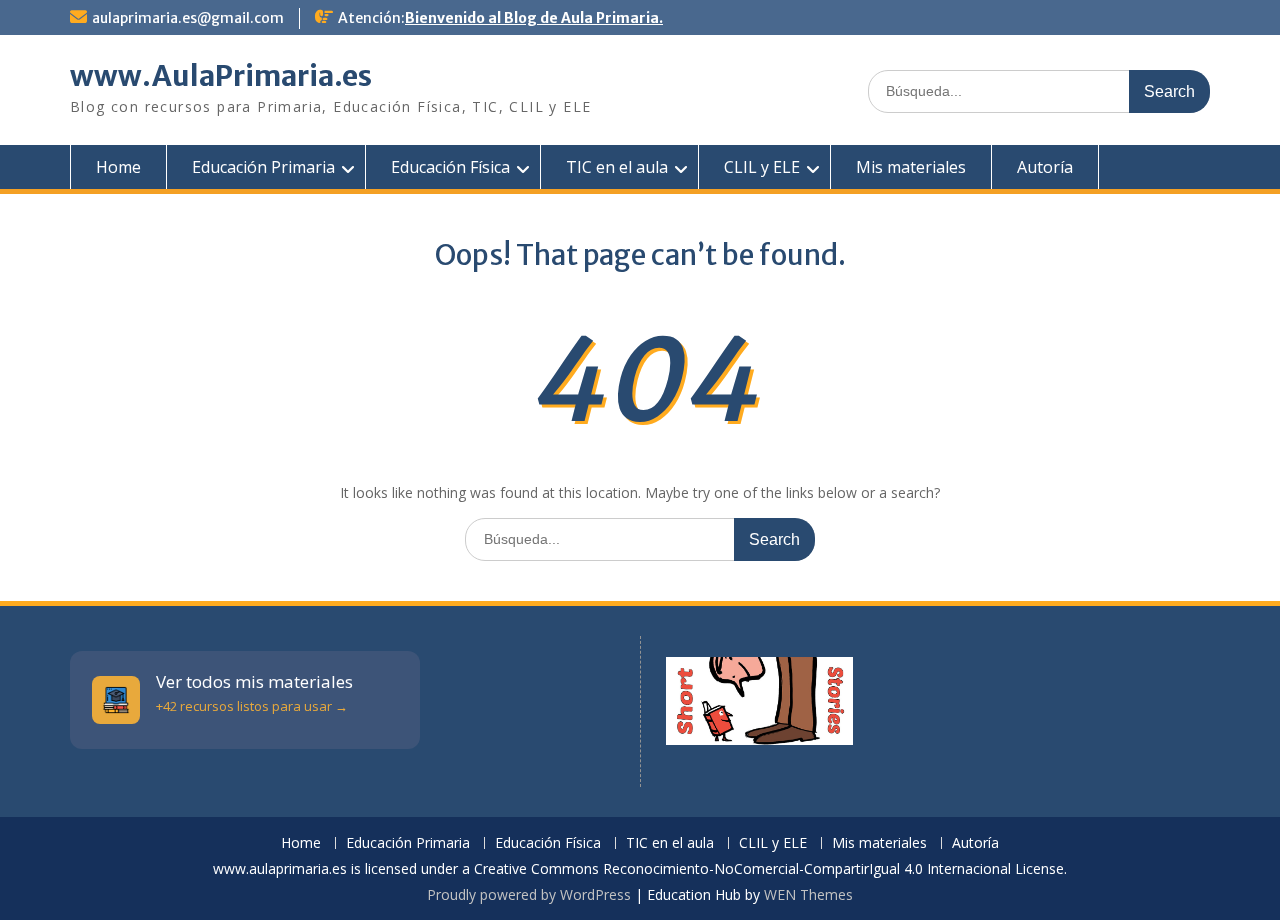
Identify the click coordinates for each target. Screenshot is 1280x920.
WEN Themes (808, 894)
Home (118, 167)
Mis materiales (911, 167)
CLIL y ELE (762, 167)
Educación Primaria (263, 167)
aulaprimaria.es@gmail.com (188, 18)
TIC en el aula (617, 167)
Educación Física (450, 167)
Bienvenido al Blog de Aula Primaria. (534, 18)
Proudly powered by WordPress (529, 894)
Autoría (1045, 167)
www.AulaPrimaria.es (221, 76)
